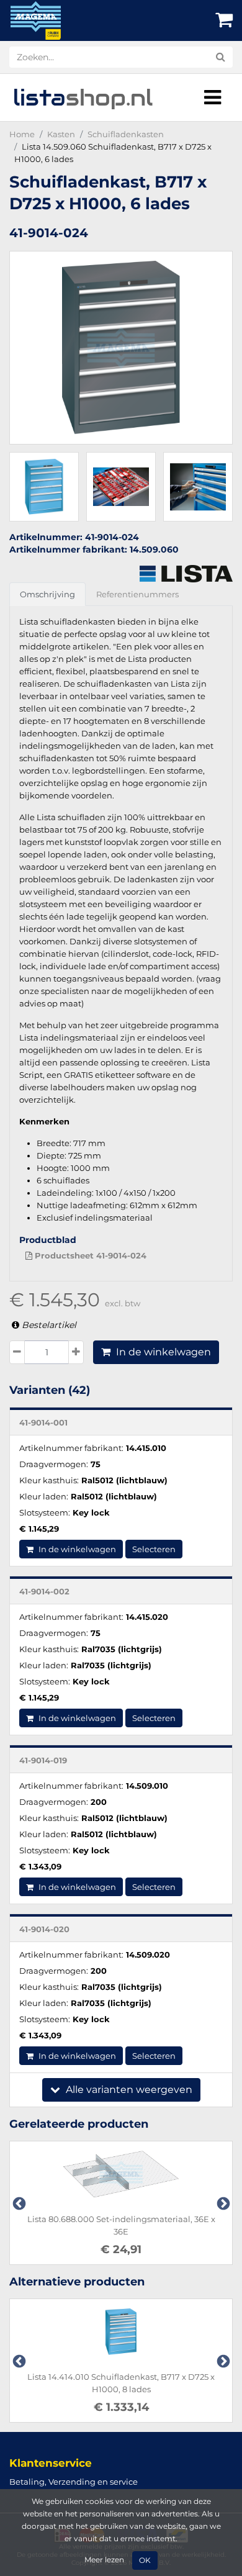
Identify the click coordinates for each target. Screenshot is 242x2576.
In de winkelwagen (162, 1352)
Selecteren (154, 1549)
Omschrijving (47, 594)
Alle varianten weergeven (128, 2090)
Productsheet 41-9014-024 (89, 1255)
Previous (18, 2203)
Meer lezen (104, 2560)
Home (22, 134)
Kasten (61, 134)
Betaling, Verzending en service (74, 2482)
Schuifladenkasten (126, 134)
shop (83, 97)
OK (145, 2560)
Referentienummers (137, 594)
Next (222, 2203)
